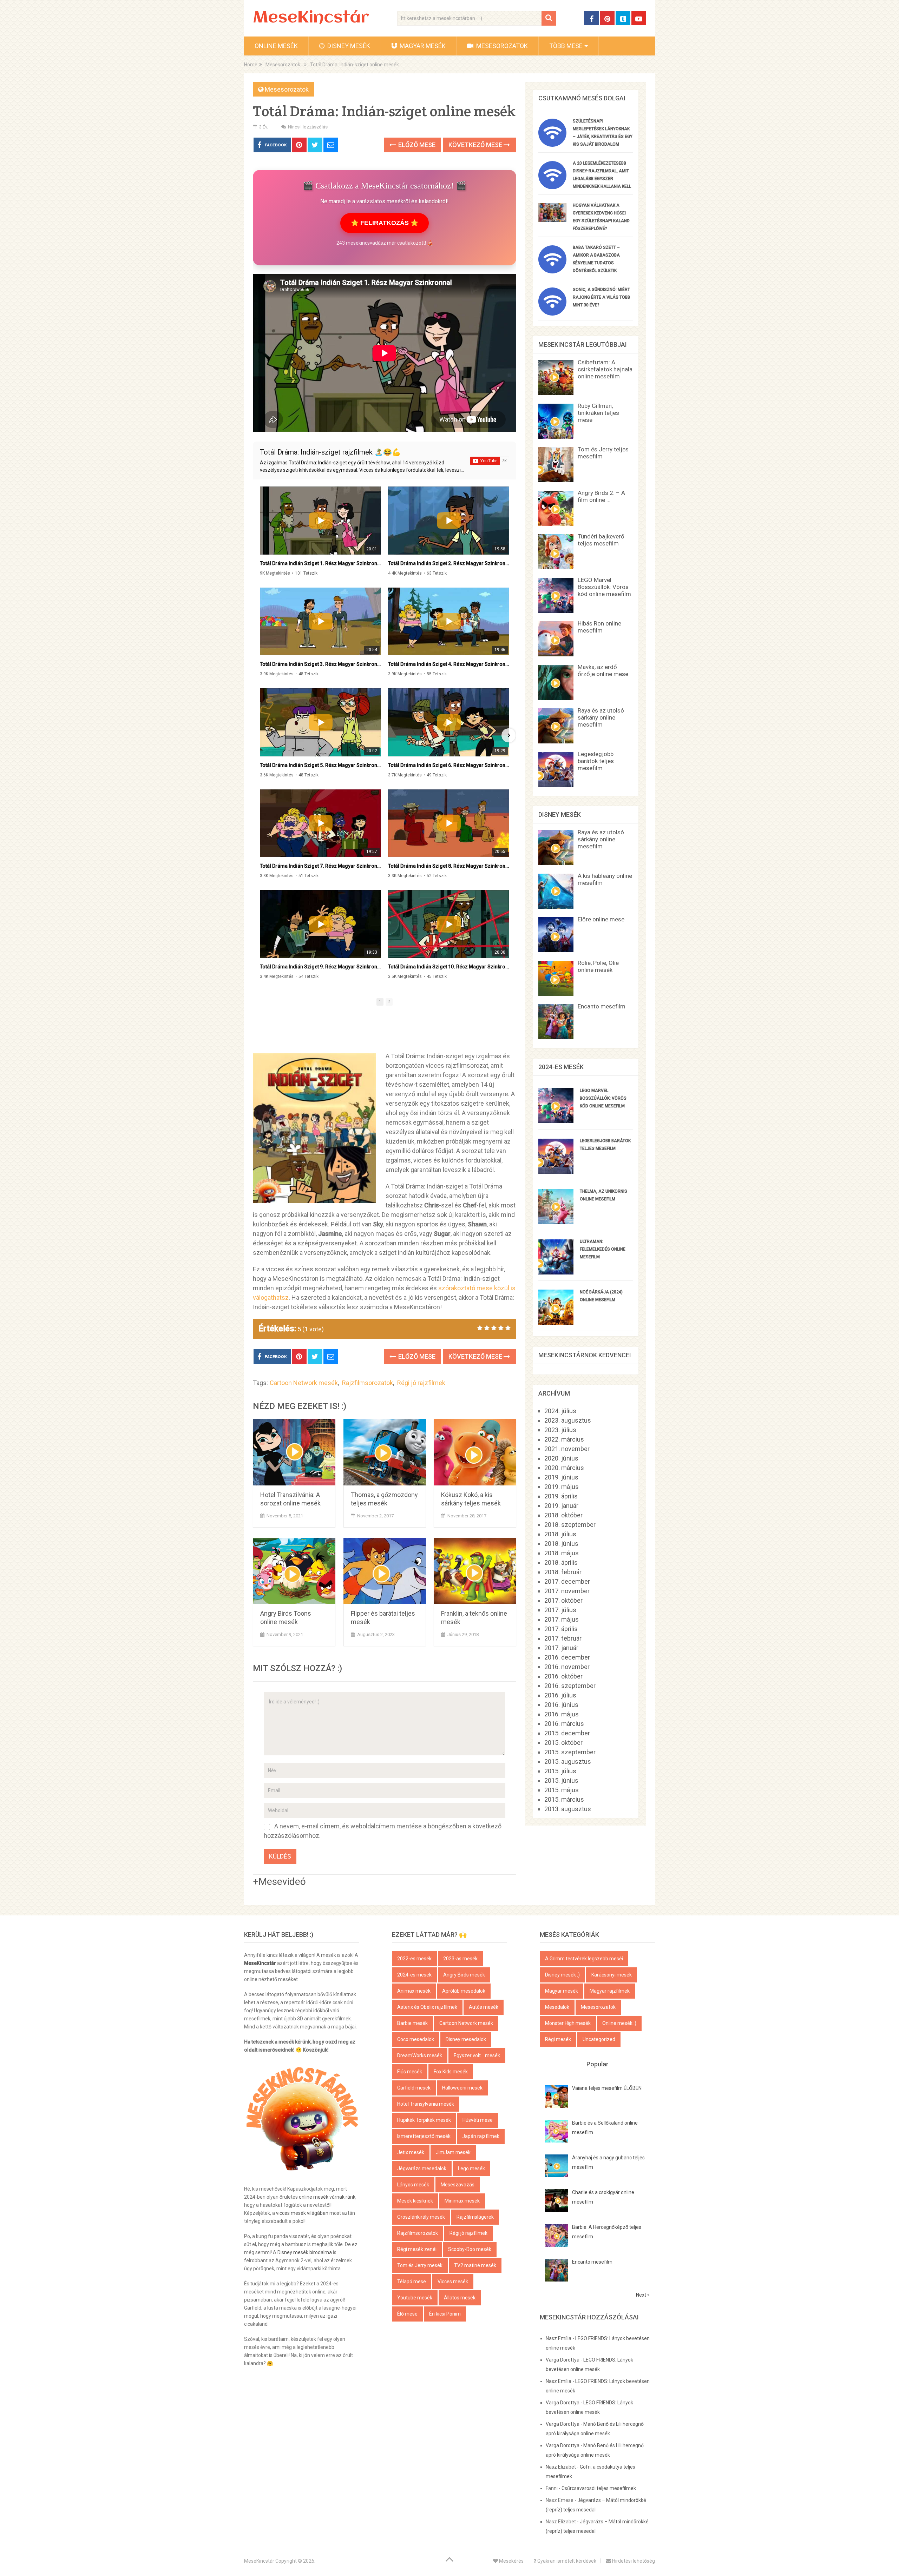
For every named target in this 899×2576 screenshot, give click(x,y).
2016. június (561, 1705)
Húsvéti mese (478, 2120)
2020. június (561, 1458)
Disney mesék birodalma (305, 2252)
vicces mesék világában (302, 2213)
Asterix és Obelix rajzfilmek (427, 2007)
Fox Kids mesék (451, 2072)
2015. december (567, 1733)
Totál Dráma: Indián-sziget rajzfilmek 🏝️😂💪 (330, 452)
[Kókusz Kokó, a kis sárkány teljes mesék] (475, 1452)
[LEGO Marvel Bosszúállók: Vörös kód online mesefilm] (556, 1121)
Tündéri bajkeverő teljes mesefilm (601, 540)
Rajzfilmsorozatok (368, 1383)
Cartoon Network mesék (304, 1383)
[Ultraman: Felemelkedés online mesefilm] (556, 1272)
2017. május (562, 1619)
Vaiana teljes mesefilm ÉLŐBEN (607, 2088)
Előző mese (416, 145)
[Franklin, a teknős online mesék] (475, 1571)
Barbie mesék (412, 2023)
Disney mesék (348, 46)
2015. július (560, 1771)
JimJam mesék (453, 2152)
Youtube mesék (415, 2298)
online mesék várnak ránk (327, 2197)
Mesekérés (511, 2561)
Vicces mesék (453, 2282)
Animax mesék (414, 1991)
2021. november (567, 1449)
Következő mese (476, 145)
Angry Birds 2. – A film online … (601, 496)
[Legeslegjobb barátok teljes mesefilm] (556, 1171)
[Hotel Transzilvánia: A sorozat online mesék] (294, 1452)
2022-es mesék (414, 1959)
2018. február (563, 1572)
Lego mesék (471, 2168)
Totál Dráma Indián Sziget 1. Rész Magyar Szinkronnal (320, 563)
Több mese (566, 46)
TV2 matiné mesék (475, 2265)
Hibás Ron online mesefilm (599, 627)
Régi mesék (558, 2039)
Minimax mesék (462, 2201)
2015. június (561, 1780)
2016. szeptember (570, 1686)
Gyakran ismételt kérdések (566, 2561)
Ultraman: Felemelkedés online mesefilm (603, 1249)
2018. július (560, 1534)
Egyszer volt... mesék (477, 2055)
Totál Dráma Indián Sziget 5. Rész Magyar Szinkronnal (320, 765)
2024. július (560, 1411)
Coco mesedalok (416, 2039)
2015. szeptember (570, 1752)
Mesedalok (557, 2007)
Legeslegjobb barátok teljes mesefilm (596, 761)
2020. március (564, 1468)
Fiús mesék (410, 2072)
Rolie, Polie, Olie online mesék (598, 966)
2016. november (567, 1667)
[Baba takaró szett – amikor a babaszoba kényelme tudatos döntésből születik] (552, 271)
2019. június (561, 1477)
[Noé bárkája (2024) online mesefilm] (556, 1322)
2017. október (563, 1600)
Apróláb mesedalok (464, 1991)
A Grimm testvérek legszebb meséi (584, 1959)
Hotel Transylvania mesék (426, 2104)
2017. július (560, 1610)
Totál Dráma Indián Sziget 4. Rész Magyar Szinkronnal (449, 664)
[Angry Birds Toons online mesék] (294, 1571)
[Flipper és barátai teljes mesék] (385, 1571)
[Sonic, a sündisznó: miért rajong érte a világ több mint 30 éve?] (552, 313)
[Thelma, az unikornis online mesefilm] (556, 1222)
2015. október (563, 1743)
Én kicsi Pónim (445, 2314)
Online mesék (276, 46)
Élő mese (407, 2314)
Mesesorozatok (501, 46)
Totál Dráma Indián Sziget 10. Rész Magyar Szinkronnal (449, 967)
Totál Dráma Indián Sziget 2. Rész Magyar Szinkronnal (449, 563)
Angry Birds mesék (464, 1975)
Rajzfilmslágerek (475, 2217)
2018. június (561, 1544)
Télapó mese (412, 2282)
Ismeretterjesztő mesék (424, 2136)
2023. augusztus (568, 1420)
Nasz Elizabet (561, 2467)
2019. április (561, 1496)
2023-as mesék (460, 1959)
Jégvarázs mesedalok (422, 2168)
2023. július (560, 1430)
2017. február (563, 1638)
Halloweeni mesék (462, 2088)
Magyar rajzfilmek (610, 1991)
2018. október (563, 1515)
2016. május (562, 1714)
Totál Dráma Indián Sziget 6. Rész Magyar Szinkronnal (449, 765)
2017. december (567, 1581)
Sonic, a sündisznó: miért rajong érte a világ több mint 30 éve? (601, 297)
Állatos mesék (460, 2298)
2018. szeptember (570, 1525)
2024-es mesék (414, 1975)
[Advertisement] (385, 1032)
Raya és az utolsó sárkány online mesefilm (601, 717)
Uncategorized (599, 2039)
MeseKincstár (311, 18)
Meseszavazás (458, 2185)
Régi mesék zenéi (417, 2249)
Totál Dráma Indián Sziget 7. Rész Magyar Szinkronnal (320, 866)
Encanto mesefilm (602, 1006)
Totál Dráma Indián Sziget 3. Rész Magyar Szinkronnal (320, 664)
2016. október (563, 1676)
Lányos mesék (413, 2185)
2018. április (561, 1562)
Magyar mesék (422, 46)
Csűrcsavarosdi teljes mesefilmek (599, 2488)
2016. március (564, 1724)
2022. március (564, 1439)
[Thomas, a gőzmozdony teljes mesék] (385, 1452)
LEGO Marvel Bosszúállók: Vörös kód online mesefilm (604, 587)
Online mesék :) (619, 2023)
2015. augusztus (568, 1762)
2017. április (561, 1629)
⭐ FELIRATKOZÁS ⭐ (385, 223)
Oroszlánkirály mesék (421, 2217)
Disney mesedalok (466, 2039)
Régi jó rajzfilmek (421, 1383)
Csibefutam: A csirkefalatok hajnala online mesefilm (605, 369)
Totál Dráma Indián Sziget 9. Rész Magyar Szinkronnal (320, 967)
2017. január (561, 1648)
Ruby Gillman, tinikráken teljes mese (598, 413)
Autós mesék (484, 2007)
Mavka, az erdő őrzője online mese (603, 670)
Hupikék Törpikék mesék (424, 2120)
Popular (598, 2064)
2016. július (560, 1695)
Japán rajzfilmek (481, 2136)
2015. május (562, 1790)
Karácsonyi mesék (612, 1975)
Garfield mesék (414, 2088)
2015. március (564, 1799)
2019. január (561, 1506)
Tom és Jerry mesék (420, 2265)
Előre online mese (601, 919)
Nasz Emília (559, 2338)
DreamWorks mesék (420, 2055)
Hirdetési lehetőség (633, 2561)
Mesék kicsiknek (415, 2201)
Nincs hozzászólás (308, 127)
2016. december (567, 1657)
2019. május (562, 1487)
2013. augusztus (568, 1809)
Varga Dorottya (563, 2360)
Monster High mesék (568, 2023)
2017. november (567, 1591)
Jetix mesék (411, 2152)
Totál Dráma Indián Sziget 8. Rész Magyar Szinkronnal (449, 866)
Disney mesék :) (562, 1975)
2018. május (562, 1553)
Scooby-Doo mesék (470, 2249)
